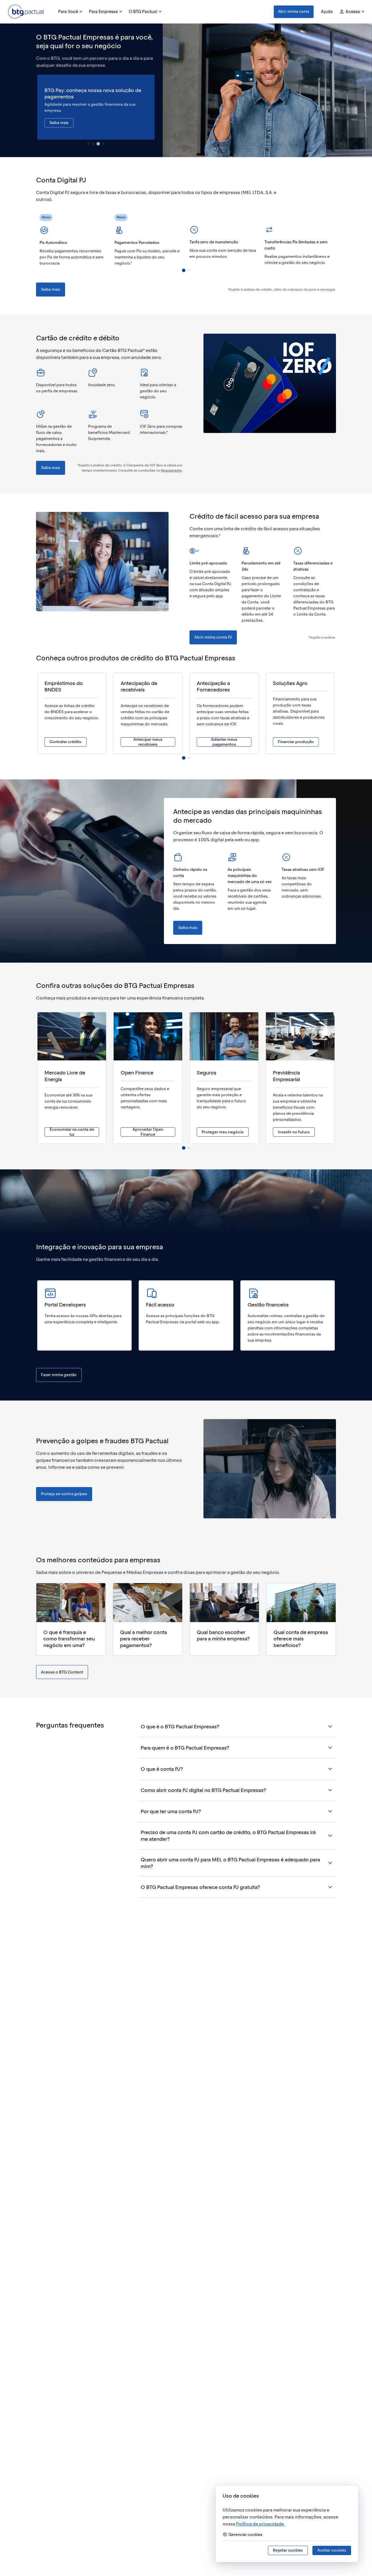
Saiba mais (59, 123)
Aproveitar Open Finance (148, 1132)
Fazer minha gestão (59, 1375)
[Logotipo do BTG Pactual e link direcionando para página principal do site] (26, 12)
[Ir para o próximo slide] (155, 107)
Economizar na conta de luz (72, 1132)
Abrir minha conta (294, 11)
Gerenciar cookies (245, 2535)
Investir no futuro (294, 1132)
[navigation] (88, 144)
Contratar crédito (66, 742)
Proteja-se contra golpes (64, 1494)
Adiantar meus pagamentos (224, 742)
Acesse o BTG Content (62, 1672)
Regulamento (171, 470)
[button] (294, 12)
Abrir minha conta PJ (213, 637)
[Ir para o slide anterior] (37, 107)
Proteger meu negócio (223, 1132)
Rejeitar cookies (288, 2550)
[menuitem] (70, 12)
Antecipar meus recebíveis (148, 742)
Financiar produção (296, 742)
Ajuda (327, 12)
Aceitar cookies (332, 2550)
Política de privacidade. (261, 2524)
